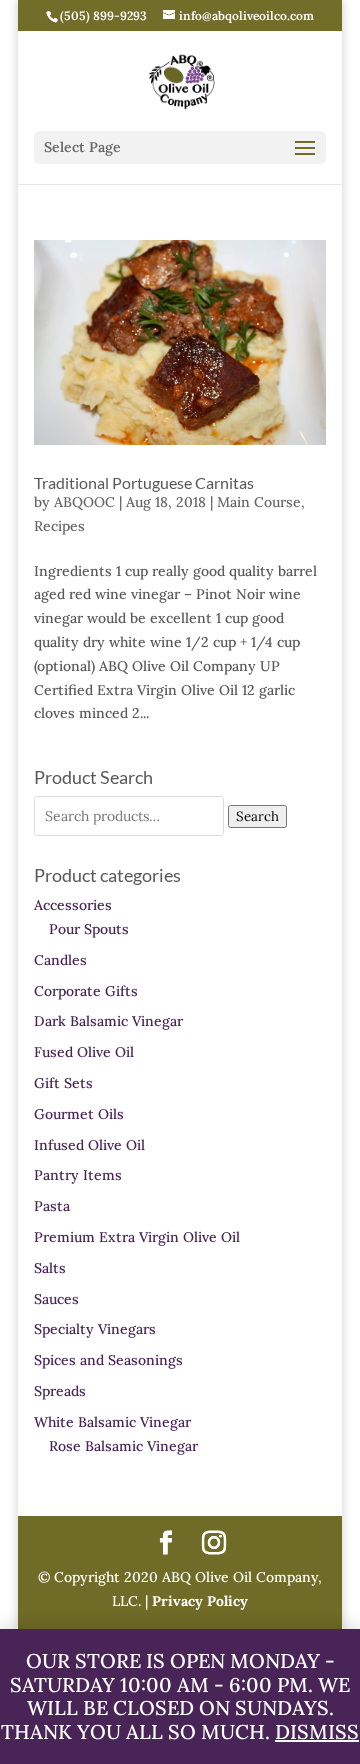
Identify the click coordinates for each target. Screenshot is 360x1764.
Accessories (73, 905)
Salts (50, 1268)
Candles (60, 960)
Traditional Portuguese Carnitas (144, 482)
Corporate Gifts (86, 991)
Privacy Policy (198, 1601)
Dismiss (317, 1731)
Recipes (59, 526)
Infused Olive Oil (89, 1145)
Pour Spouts (89, 929)
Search (257, 816)
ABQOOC (84, 502)
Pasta (52, 1206)
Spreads (60, 1391)
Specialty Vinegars (95, 1329)
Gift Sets (63, 1083)
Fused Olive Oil (84, 1052)
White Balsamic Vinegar (112, 1422)
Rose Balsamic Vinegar (123, 1446)
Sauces (56, 1299)
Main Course (259, 502)
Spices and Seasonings (108, 1360)
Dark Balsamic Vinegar (108, 1021)
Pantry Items (78, 1175)
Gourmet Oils (79, 1114)
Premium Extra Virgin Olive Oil (137, 1237)
